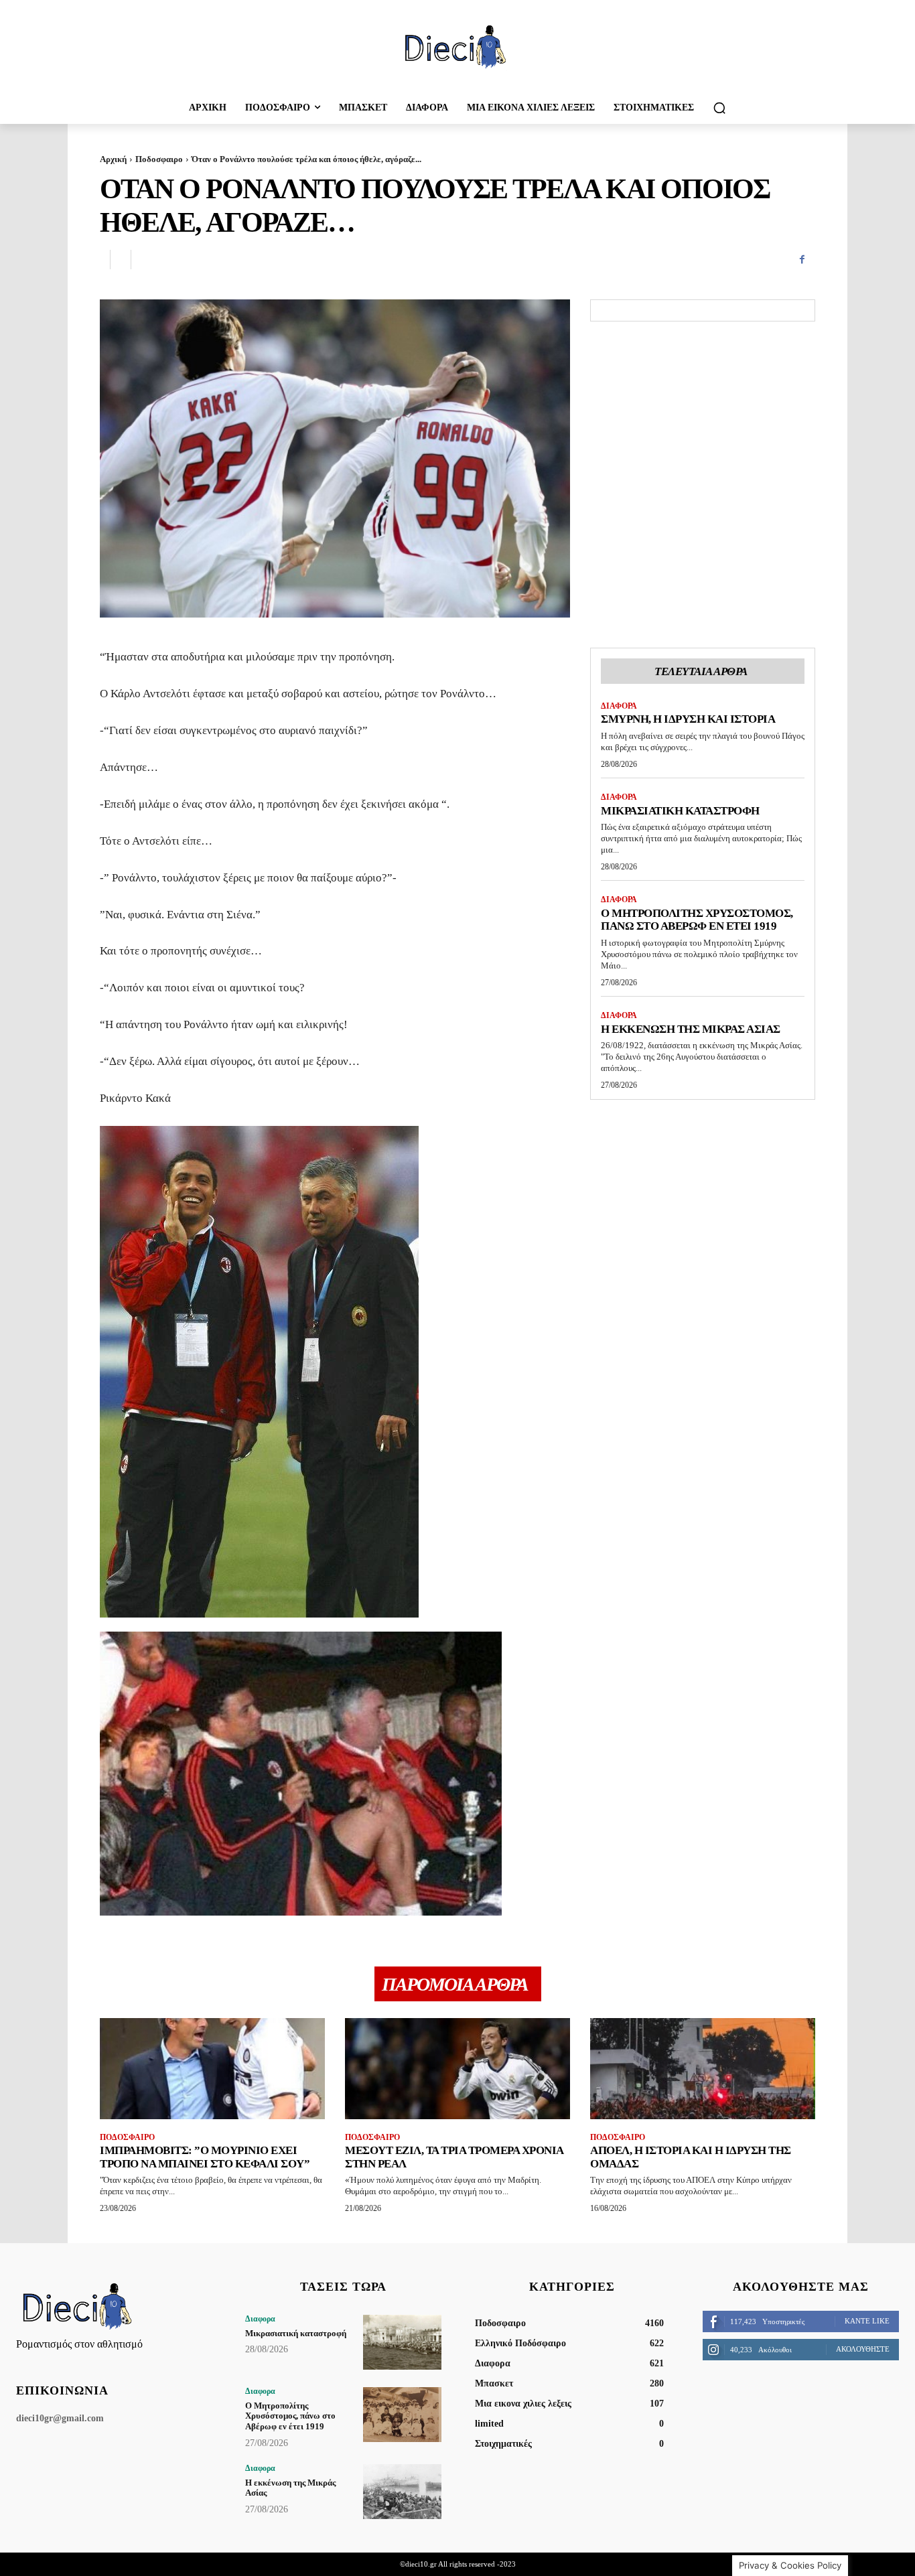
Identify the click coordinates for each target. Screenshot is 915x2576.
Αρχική (113, 159)
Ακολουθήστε (863, 2349)
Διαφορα (619, 706)
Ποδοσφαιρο (159, 159)
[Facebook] (802, 260)
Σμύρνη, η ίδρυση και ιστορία (688, 719)
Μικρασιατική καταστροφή (680, 811)
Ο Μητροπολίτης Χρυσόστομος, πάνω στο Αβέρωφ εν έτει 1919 (697, 920)
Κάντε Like (867, 2321)
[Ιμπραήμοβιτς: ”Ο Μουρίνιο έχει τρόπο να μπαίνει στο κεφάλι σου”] (212, 2069)
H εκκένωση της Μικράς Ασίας (691, 1029)
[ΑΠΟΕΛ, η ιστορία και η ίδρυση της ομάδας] (703, 2069)
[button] (719, 108)
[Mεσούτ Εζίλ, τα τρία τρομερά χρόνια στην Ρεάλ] (457, 2069)
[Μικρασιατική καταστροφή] (402, 2342)
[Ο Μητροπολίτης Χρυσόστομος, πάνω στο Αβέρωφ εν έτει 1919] (402, 2415)
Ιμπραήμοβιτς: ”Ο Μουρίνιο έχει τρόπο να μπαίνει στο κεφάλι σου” (205, 2157)
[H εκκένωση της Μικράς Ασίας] (402, 2492)
